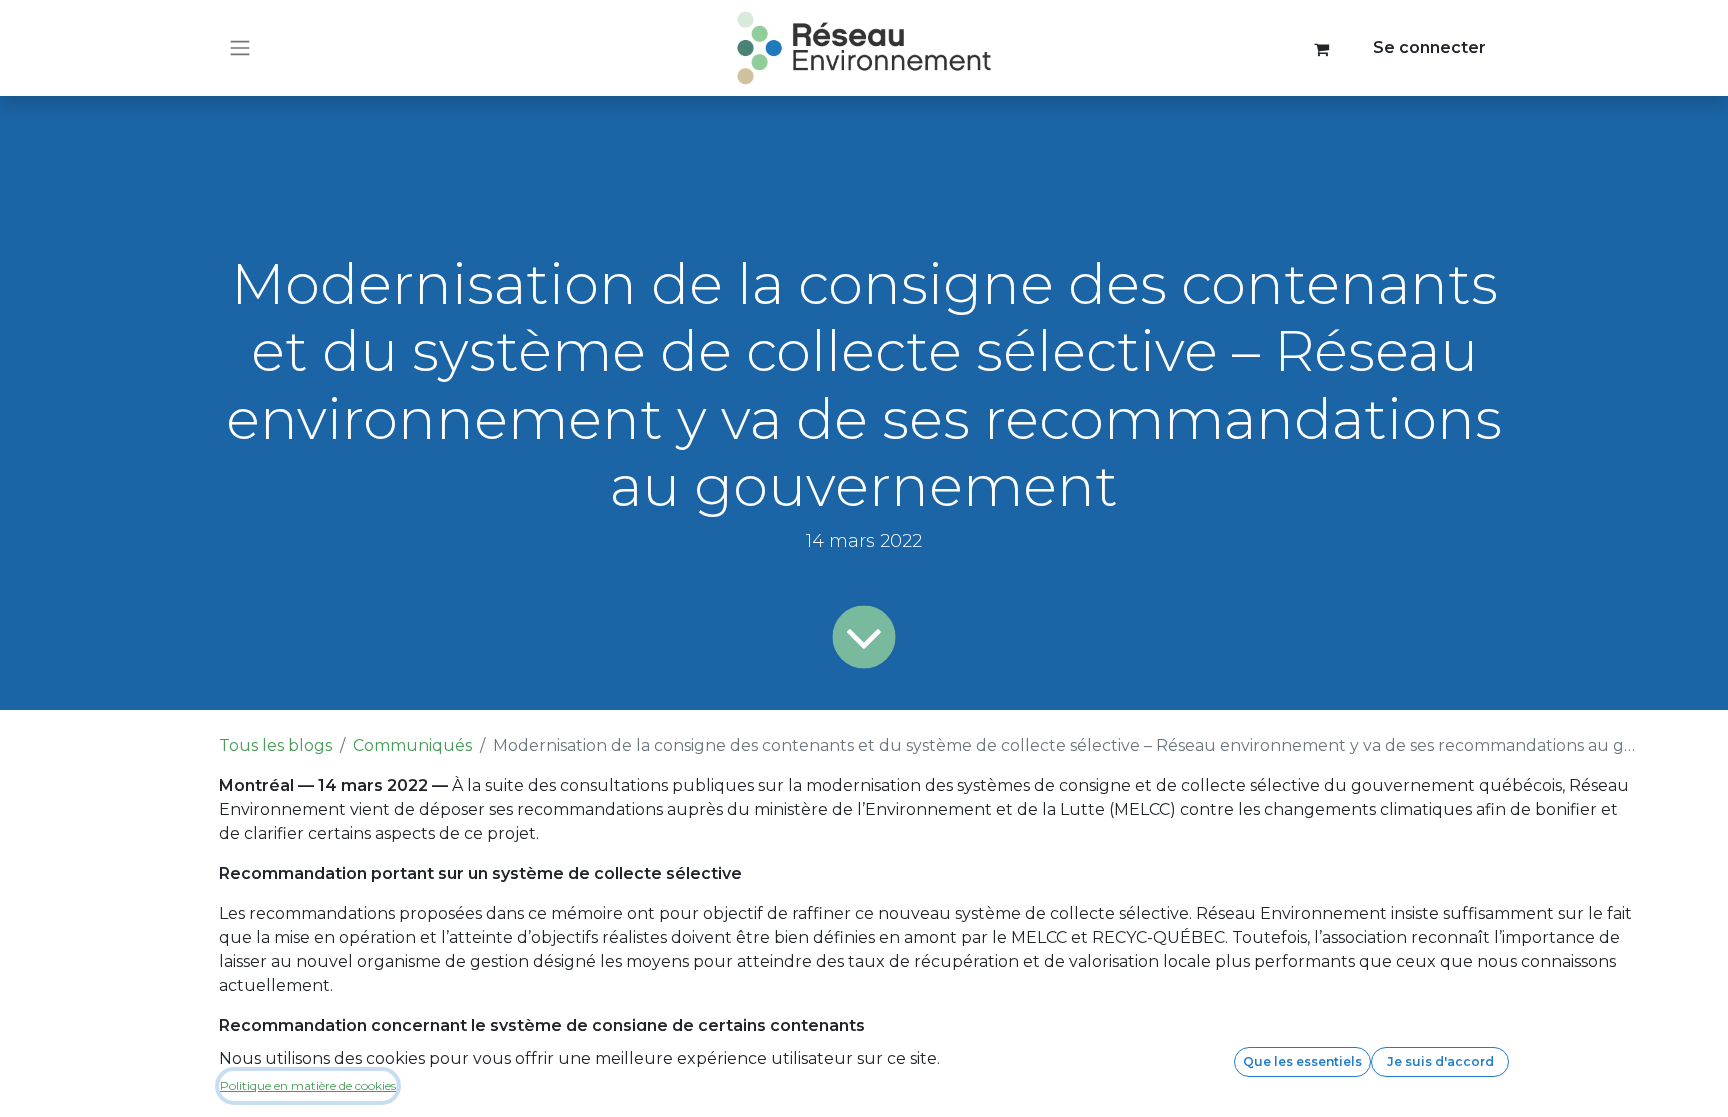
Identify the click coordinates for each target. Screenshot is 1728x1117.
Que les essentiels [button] (1302, 1061)
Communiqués (412, 745)
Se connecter (1429, 47)
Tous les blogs (275, 745)
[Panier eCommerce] (1322, 48)
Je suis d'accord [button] (1440, 1061)
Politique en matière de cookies (308, 1085)
